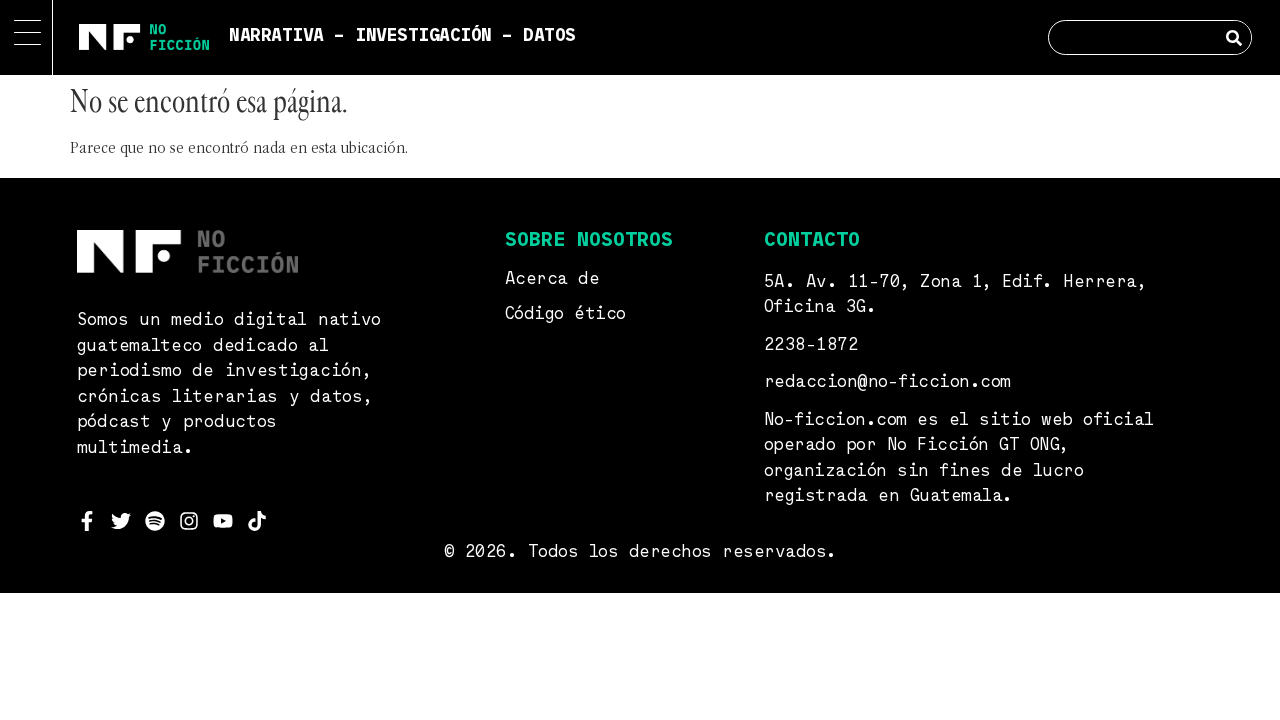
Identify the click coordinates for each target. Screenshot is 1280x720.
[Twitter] (121, 521)
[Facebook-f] (87, 521)
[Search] (1233, 37)
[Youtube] (223, 521)
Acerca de (552, 279)
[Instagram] (189, 521)
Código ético (565, 314)
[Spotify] (155, 521)
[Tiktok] (257, 521)
